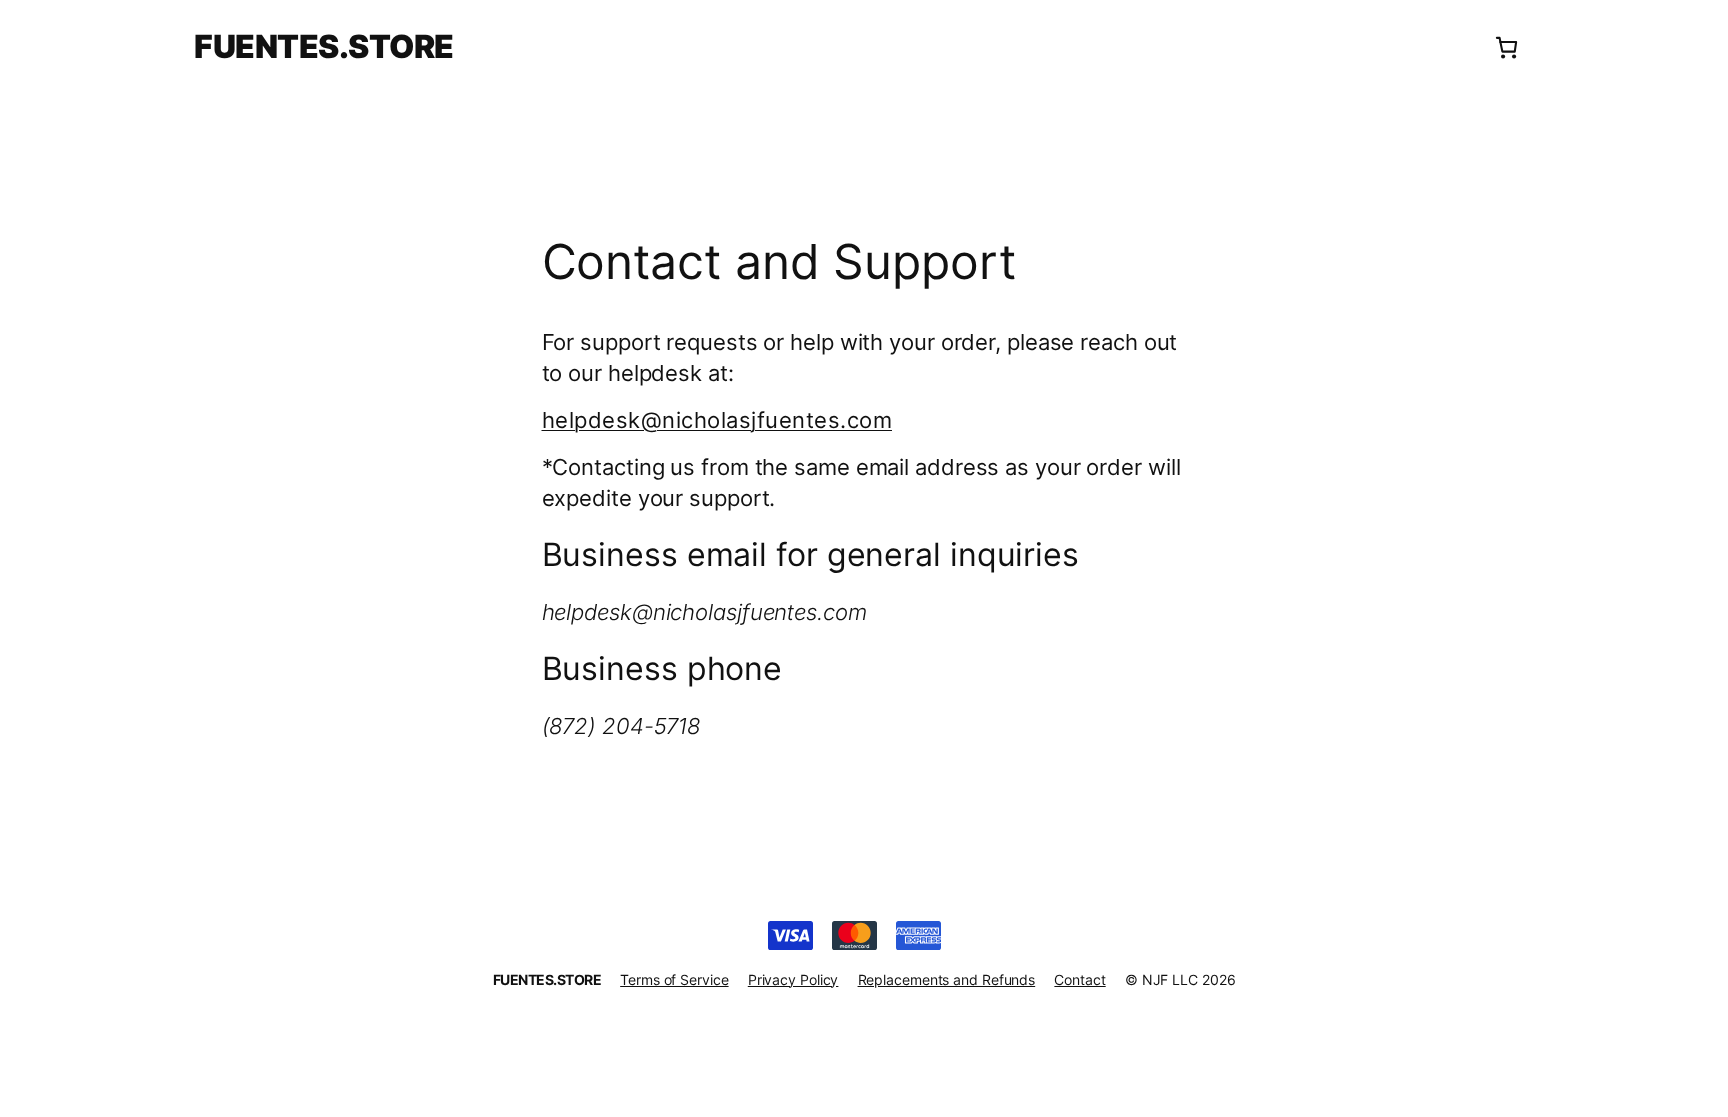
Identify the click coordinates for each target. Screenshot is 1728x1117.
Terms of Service (674, 979)
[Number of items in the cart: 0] (1506, 47)
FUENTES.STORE (324, 46)
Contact (1079, 979)
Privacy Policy (793, 979)
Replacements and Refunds (947, 979)
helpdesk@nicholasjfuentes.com (717, 420)
